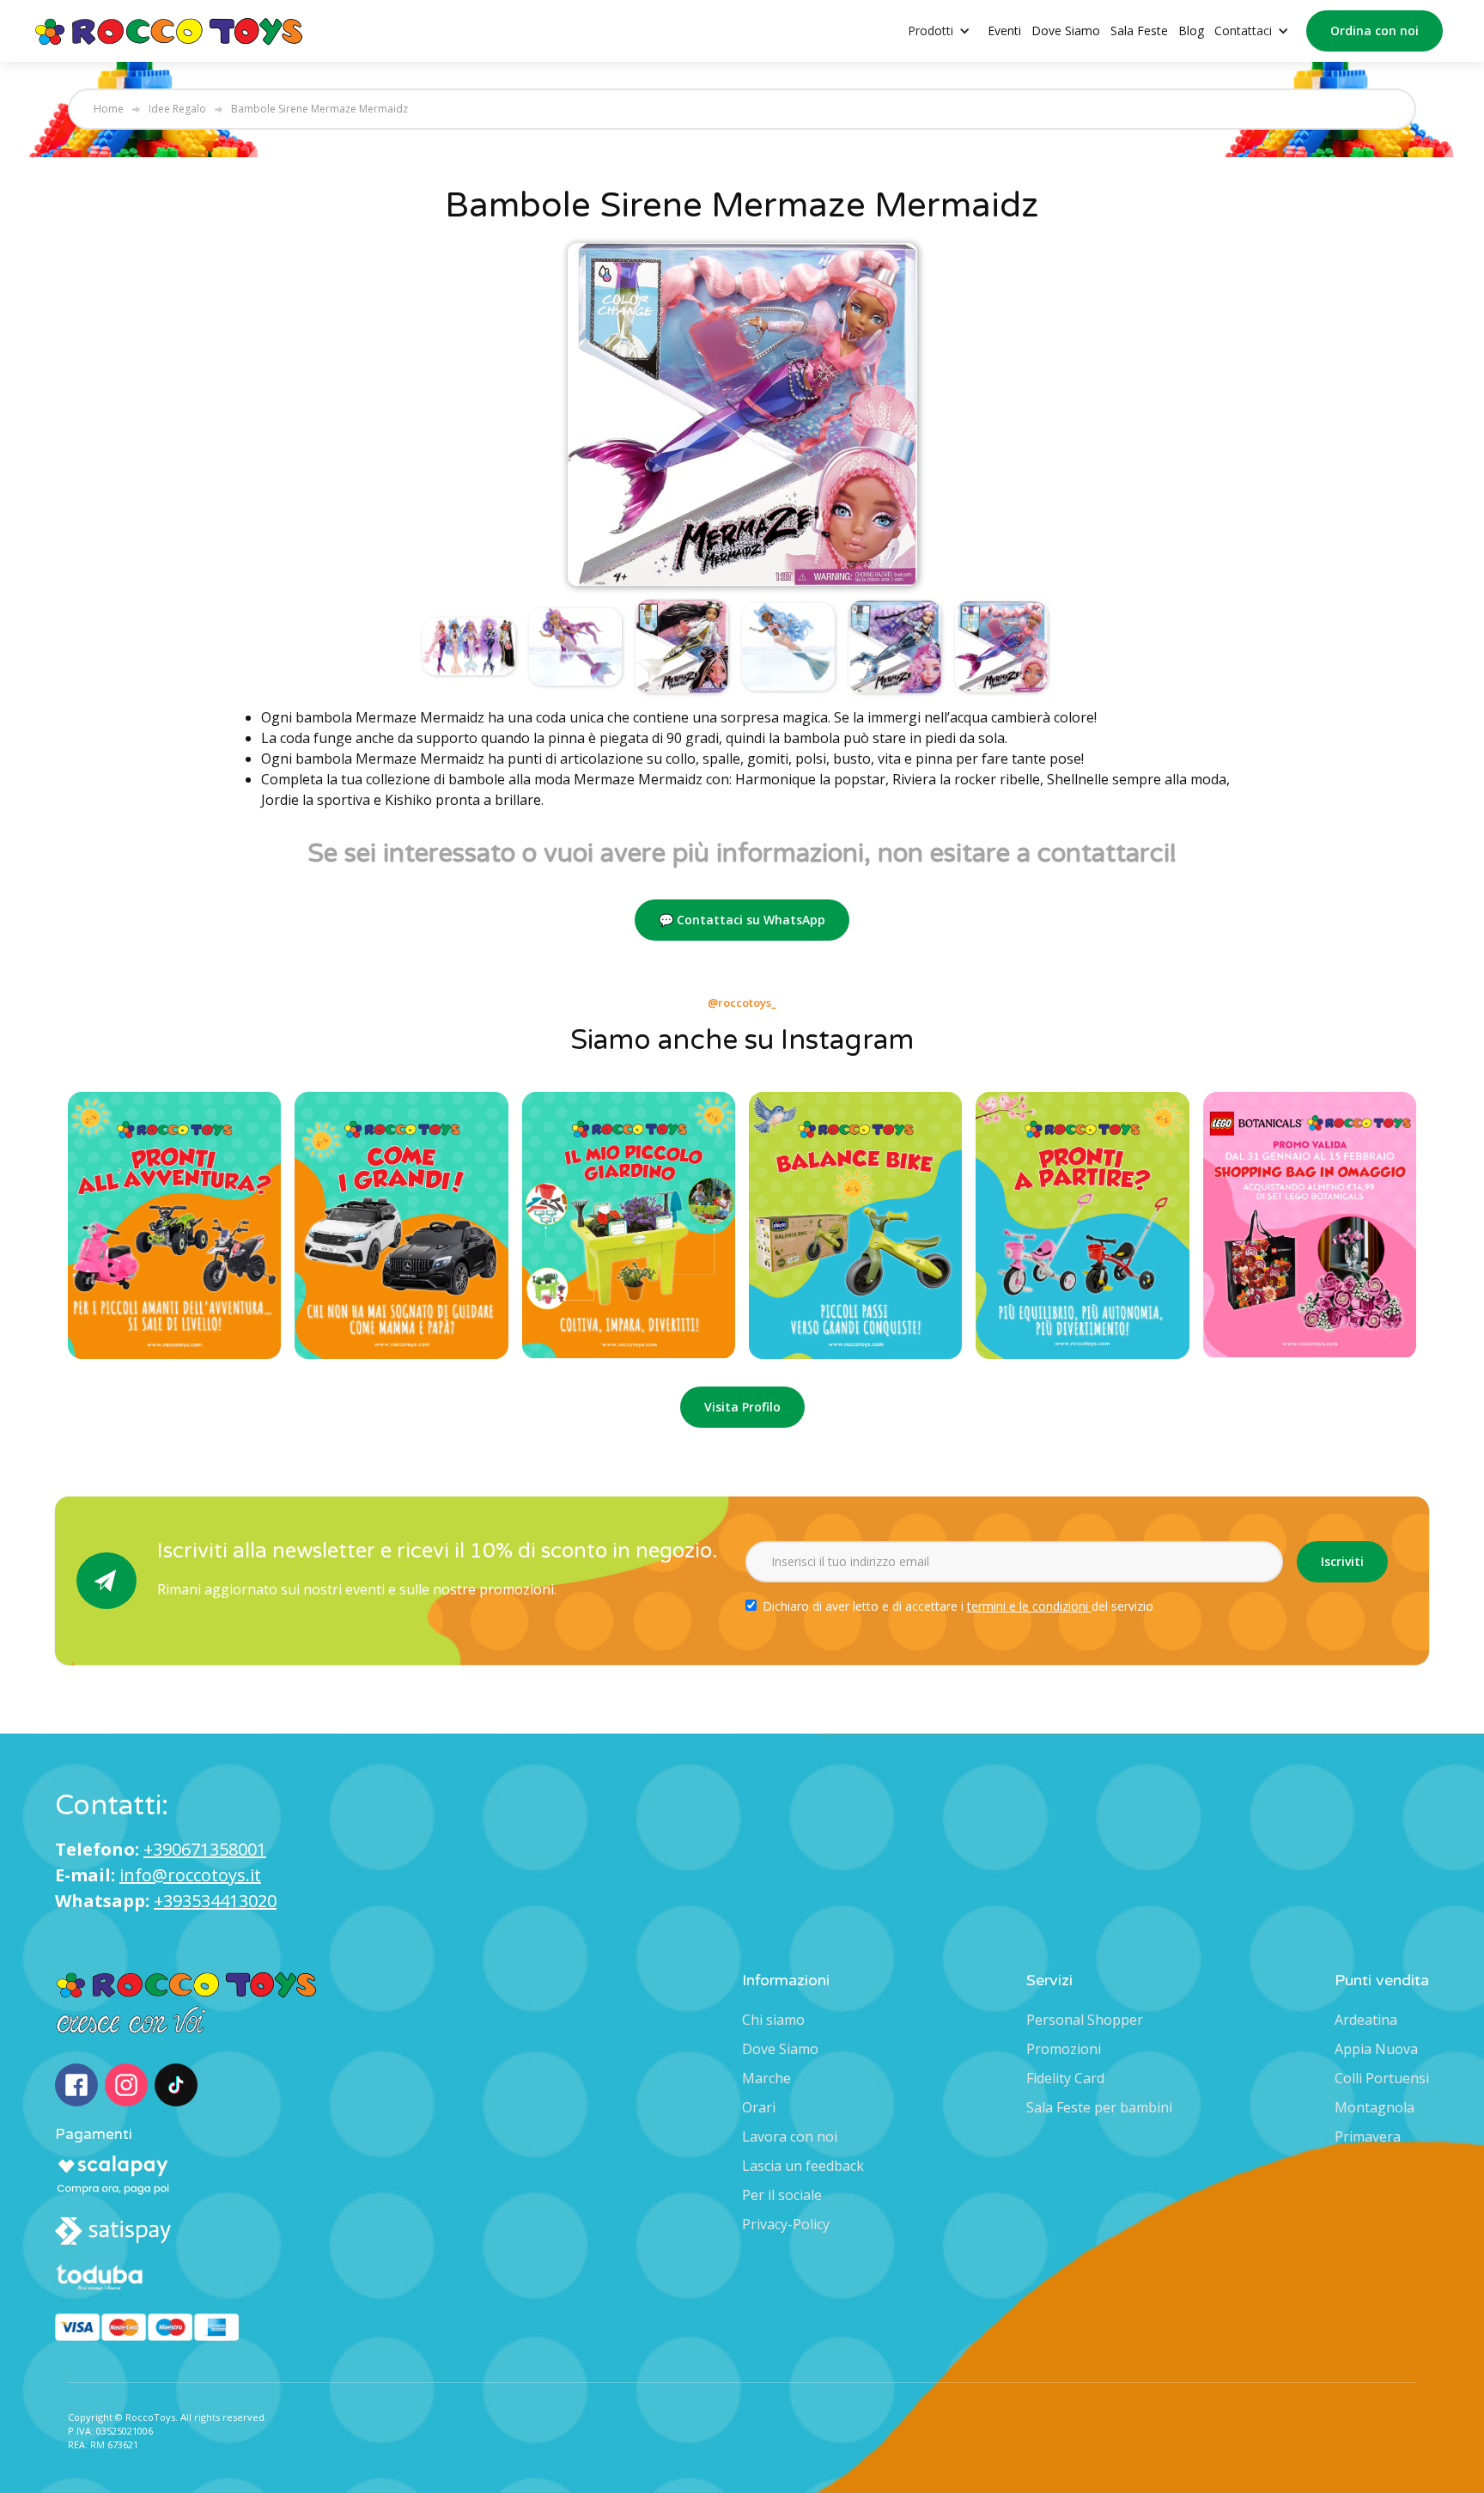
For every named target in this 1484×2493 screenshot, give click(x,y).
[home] (170, 30)
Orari (759, 2107)
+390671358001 (205, 1849)
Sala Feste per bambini (1099, 2107)
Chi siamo (773, 2020)
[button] (948, 31)
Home (109, 109)
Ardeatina (1366, 2020)
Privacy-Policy (786, 2224)
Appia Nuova (1376, 2049)
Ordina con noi (1375, 30)
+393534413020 (215, 1901)
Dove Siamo (1066, 30)
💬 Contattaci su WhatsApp (742, 920)
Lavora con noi (790, 2136)
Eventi (1004, 30)
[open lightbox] (742, 414)
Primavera (1368, 2136)
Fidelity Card (1065, 2078)
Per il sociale (782, 2195)
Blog (1191, 30)
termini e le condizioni (1029, 1606)
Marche (766, 2078)
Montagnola (1375, 2107)
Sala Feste (1139, 30)
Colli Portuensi (1382, 2078)
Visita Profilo (742, 1407)
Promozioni (1064, 2049)
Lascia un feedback (803, 2166)
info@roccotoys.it (190, 1875)
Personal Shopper (1085, 2020)
